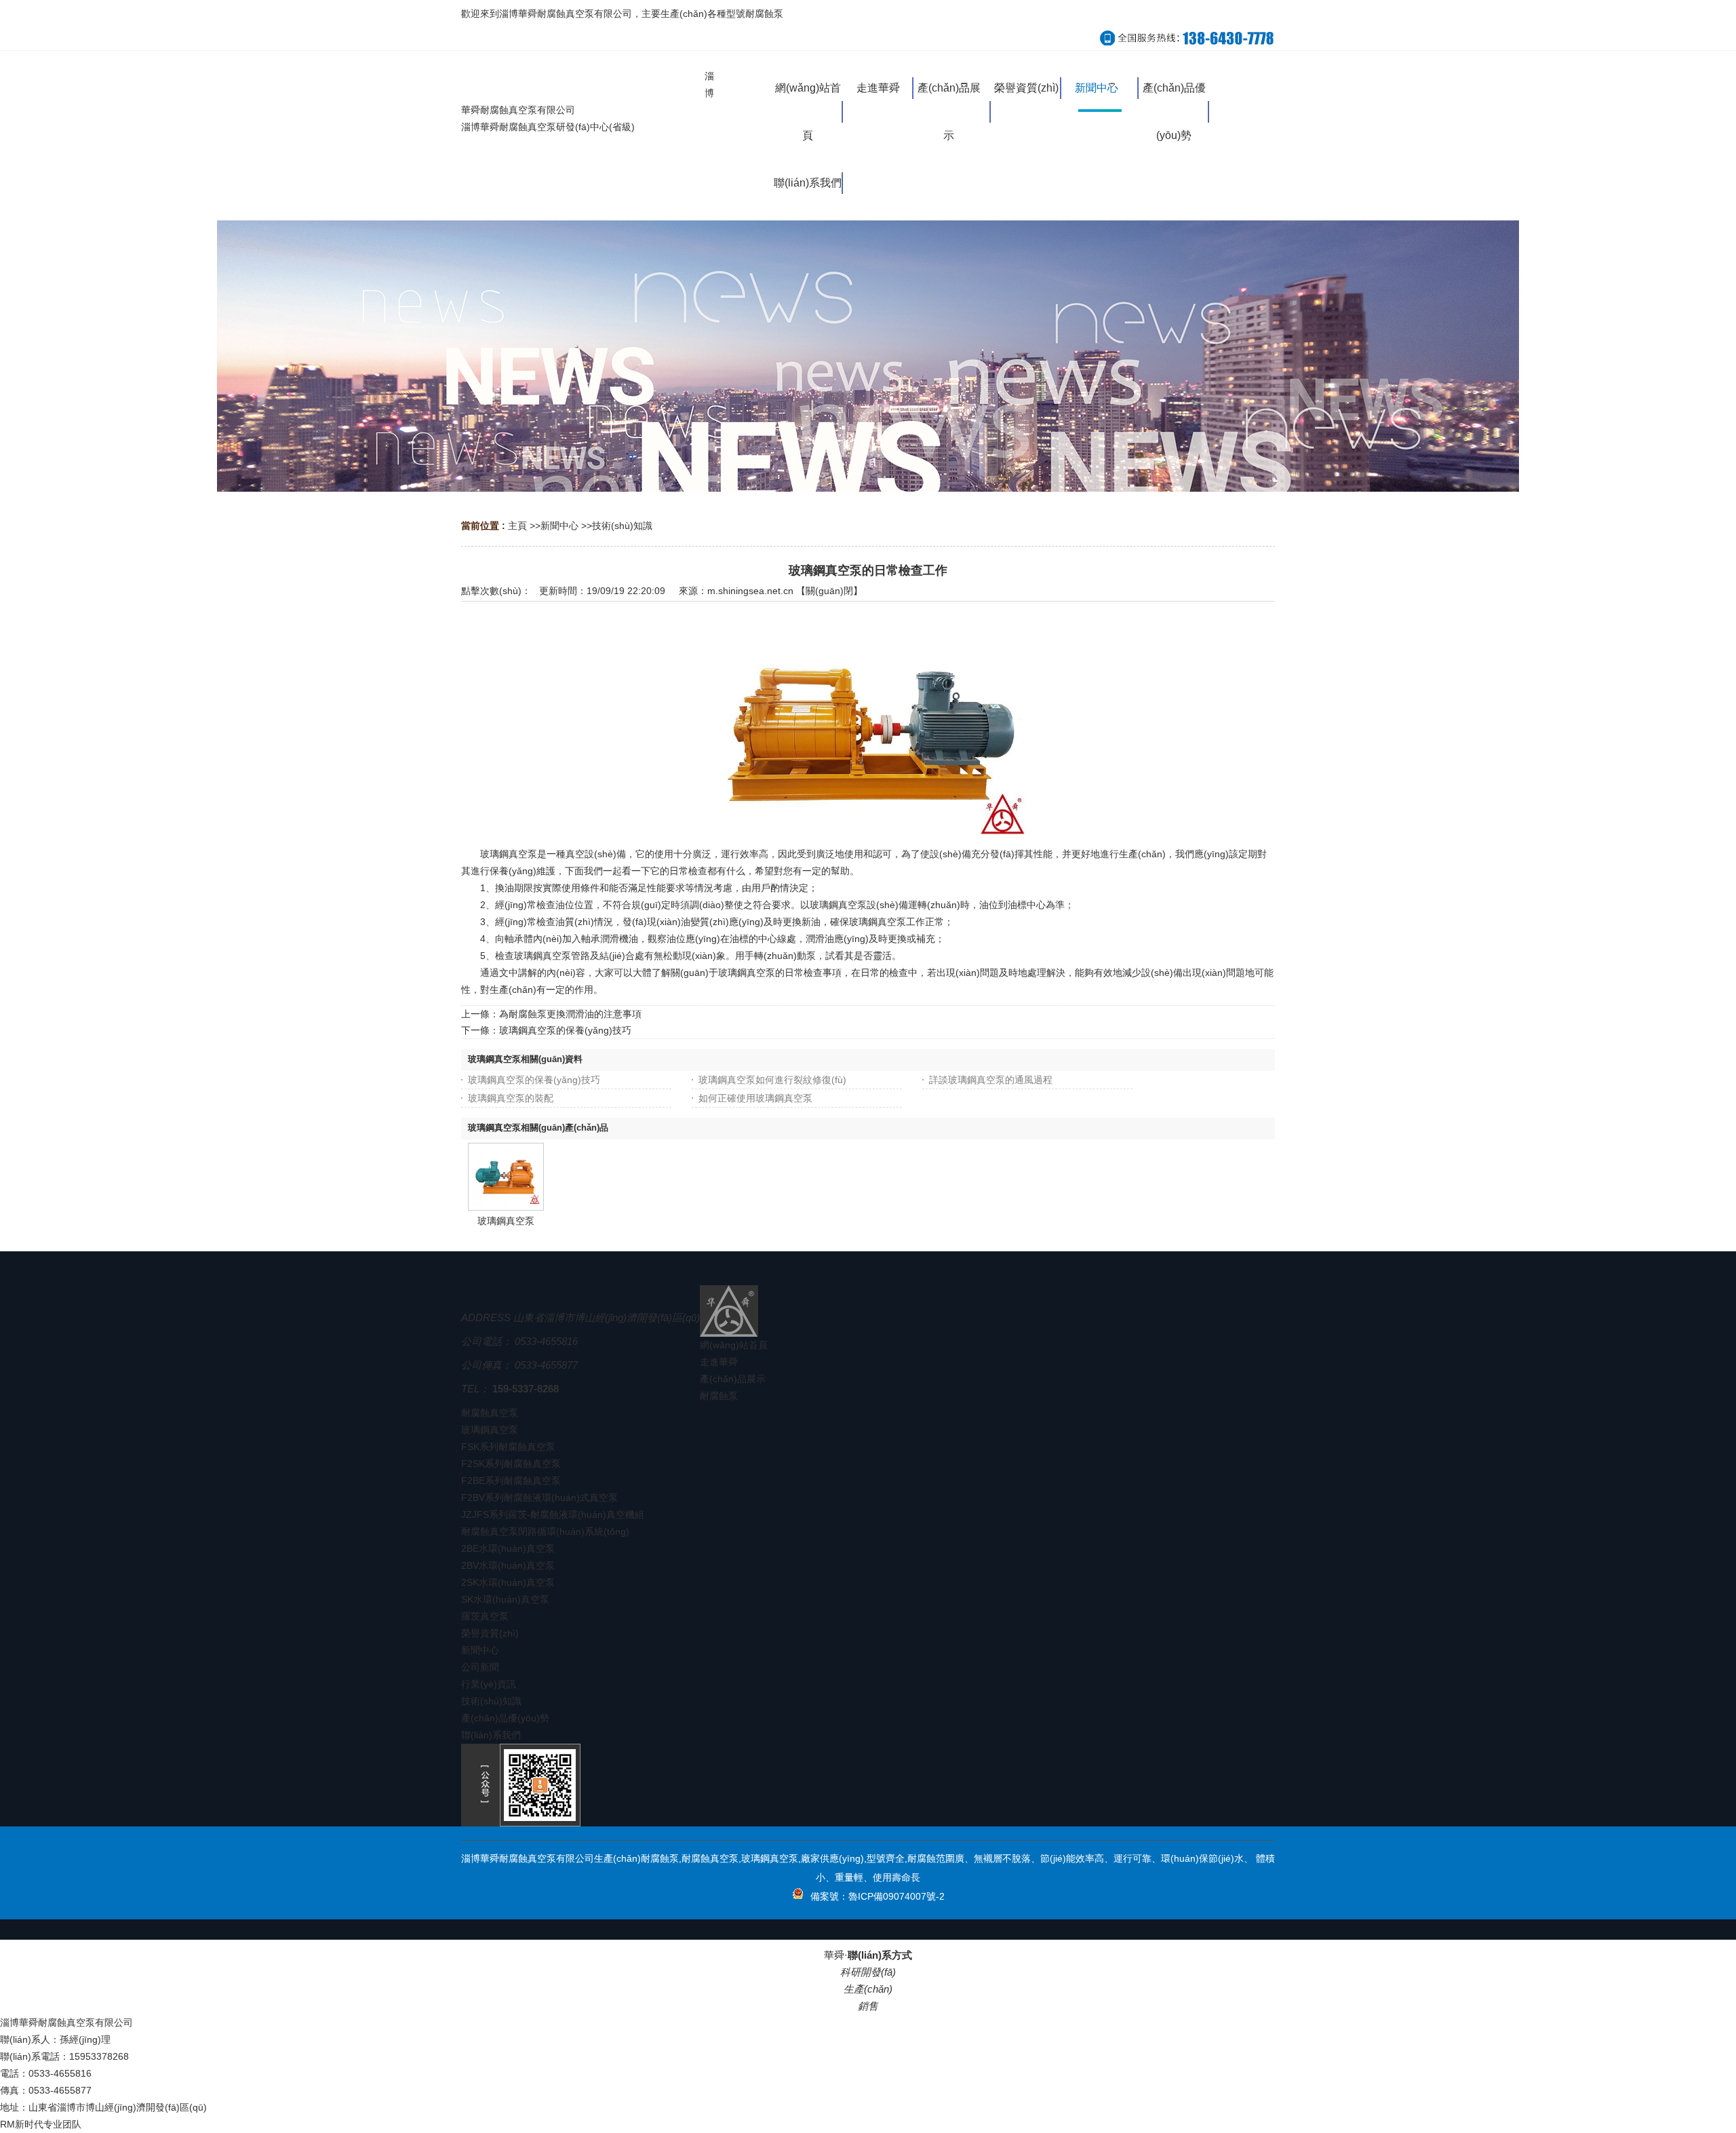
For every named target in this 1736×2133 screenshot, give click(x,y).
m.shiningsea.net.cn (750, 591)
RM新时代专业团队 (41, 2124)
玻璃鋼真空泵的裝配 (511, 1098)
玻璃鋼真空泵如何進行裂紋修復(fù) (772, 1080)
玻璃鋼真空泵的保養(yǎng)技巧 (565, 1030)
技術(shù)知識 (622, 526)
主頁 (517, 526)
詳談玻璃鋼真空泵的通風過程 (991, 1080)
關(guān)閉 (829, 591)
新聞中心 (559, 526)
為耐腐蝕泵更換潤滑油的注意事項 (570, 1014)
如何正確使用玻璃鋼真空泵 (755, 1098)
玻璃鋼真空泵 (506, 1221)
